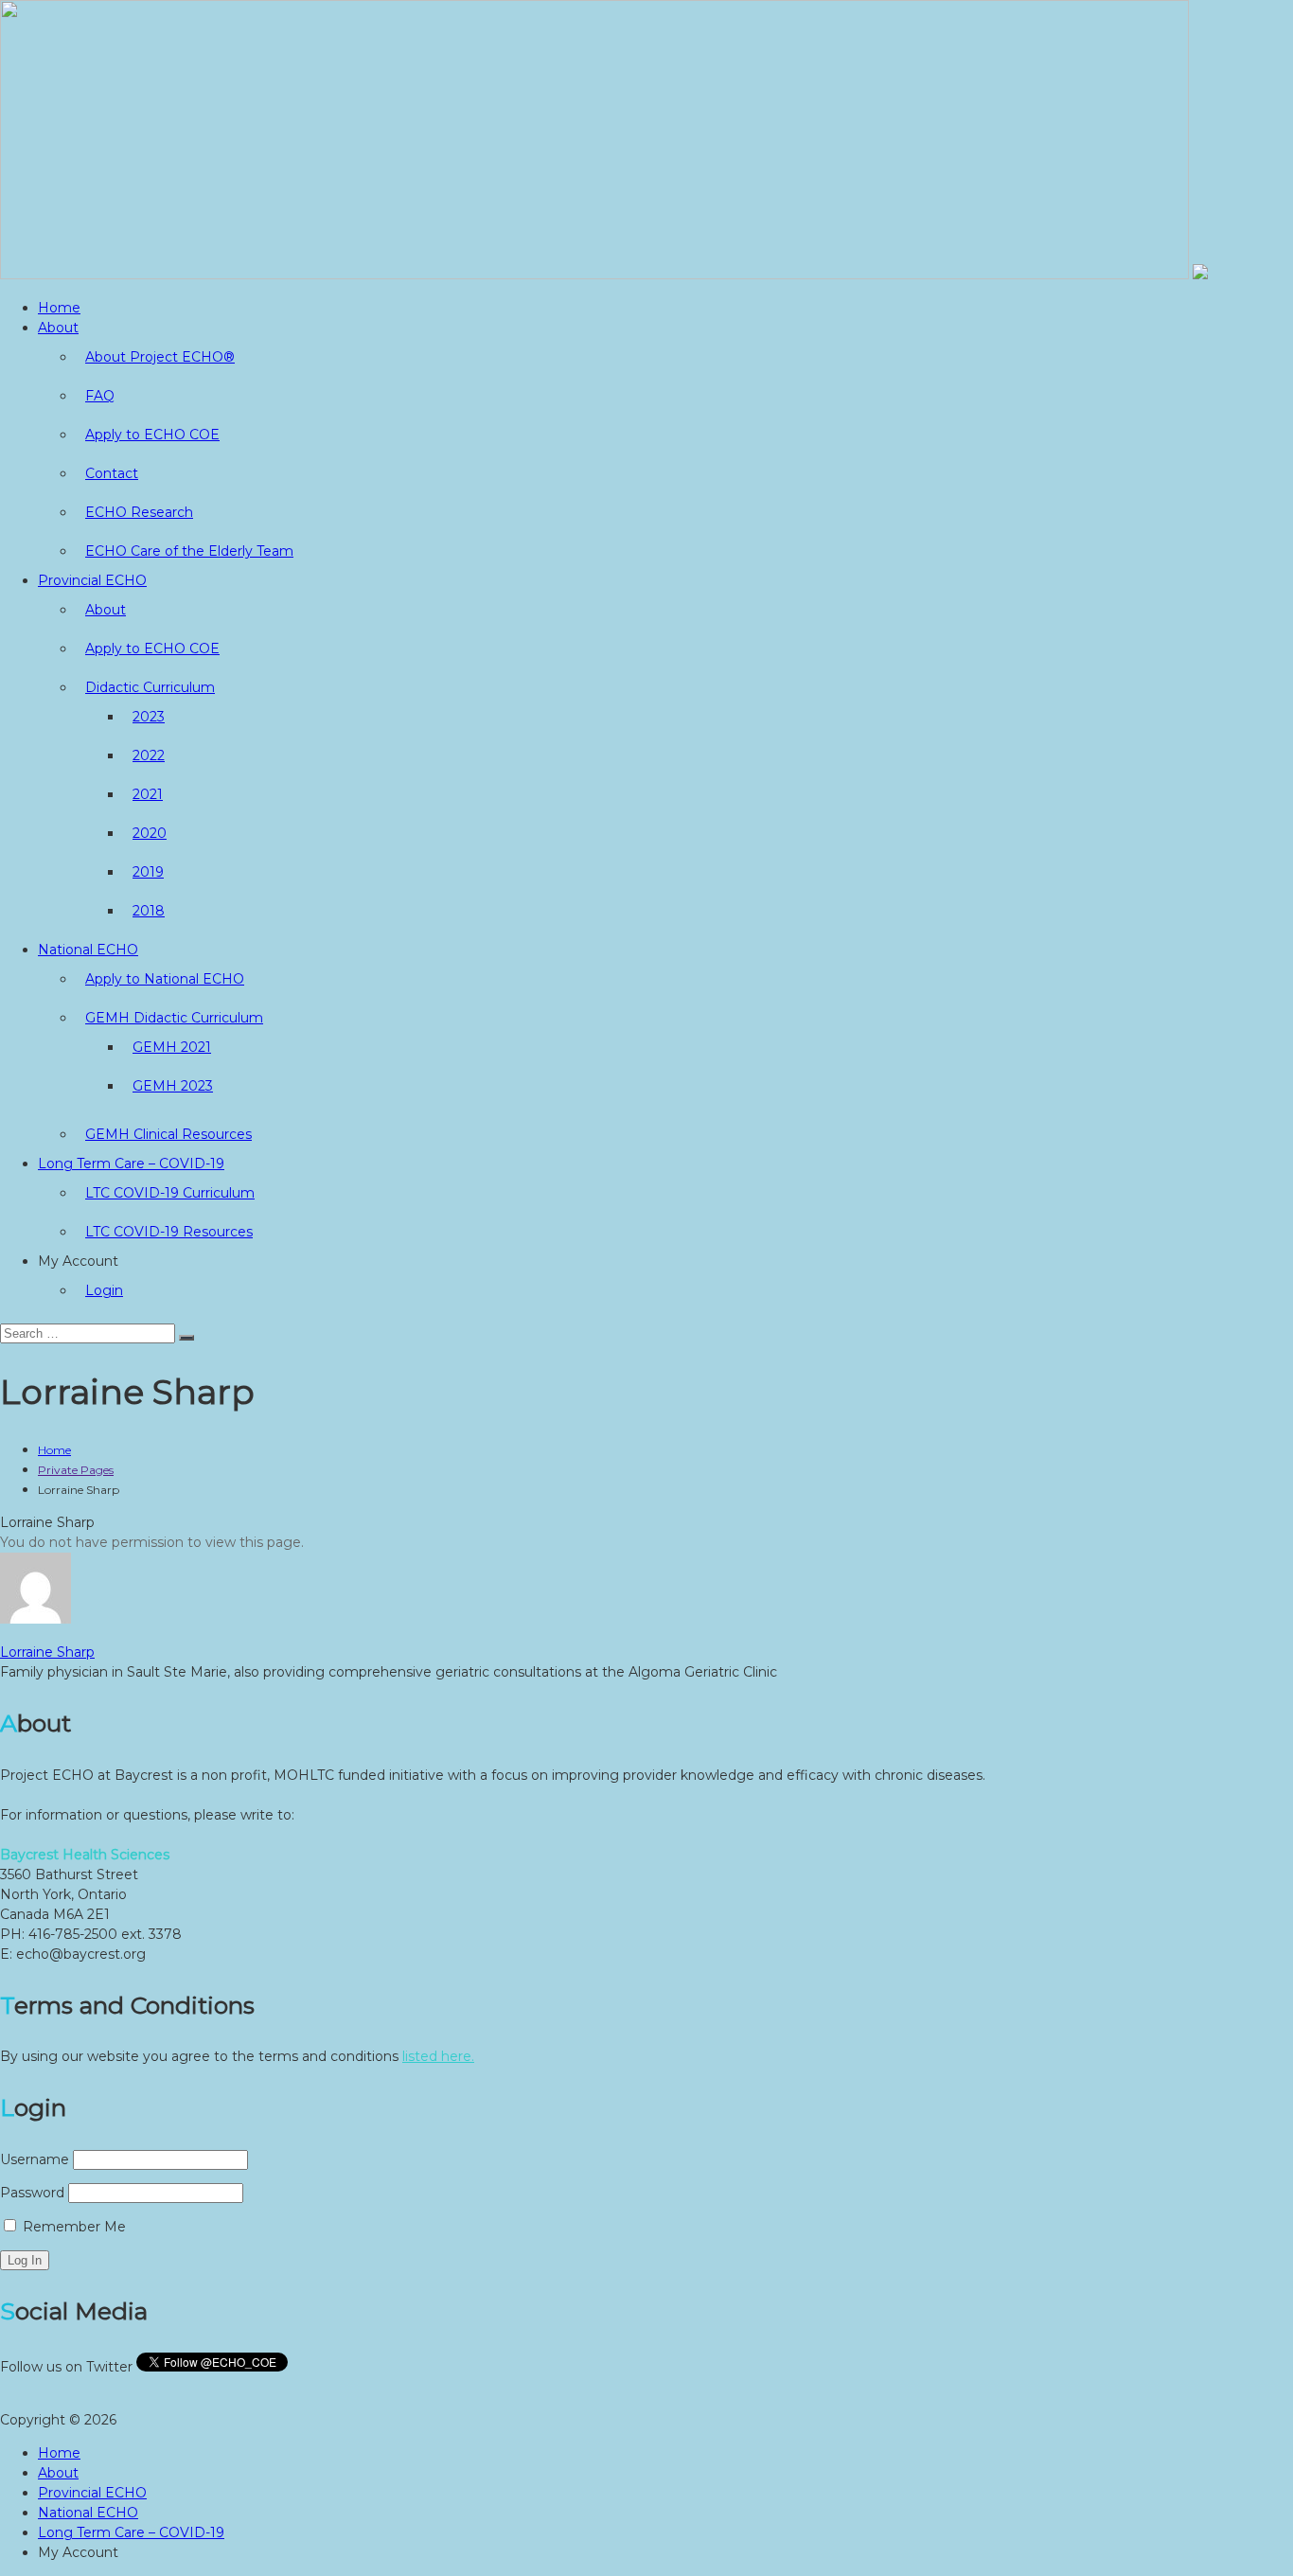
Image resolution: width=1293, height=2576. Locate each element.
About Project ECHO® (160, 357)
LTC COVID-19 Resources (169, 1232)
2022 (149, 755)
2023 (149, 717)
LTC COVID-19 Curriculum (170, 1193)
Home (59, 308)
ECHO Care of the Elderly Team (189, 551)
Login (104, 1290)
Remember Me (72, 2227)
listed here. (438, 2056)
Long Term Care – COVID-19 (131, 1164)
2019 (148, 872)
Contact (112, 473)
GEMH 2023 (173, 1086)
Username (35, 2159)
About (58, 328)
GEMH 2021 (172, 1047)
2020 (150, 833)
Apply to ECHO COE (152, 435)
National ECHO (88, 950)
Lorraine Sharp (47, 1652)
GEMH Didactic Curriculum (174, 1018)
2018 (149, 911)
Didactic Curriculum (150, 687)
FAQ (100, 396)
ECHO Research (139, 512)
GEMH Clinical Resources (168, 1134)
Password (32, 2193)
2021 (148, 794)
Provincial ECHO (92, 580)
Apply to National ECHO (165, 979)
